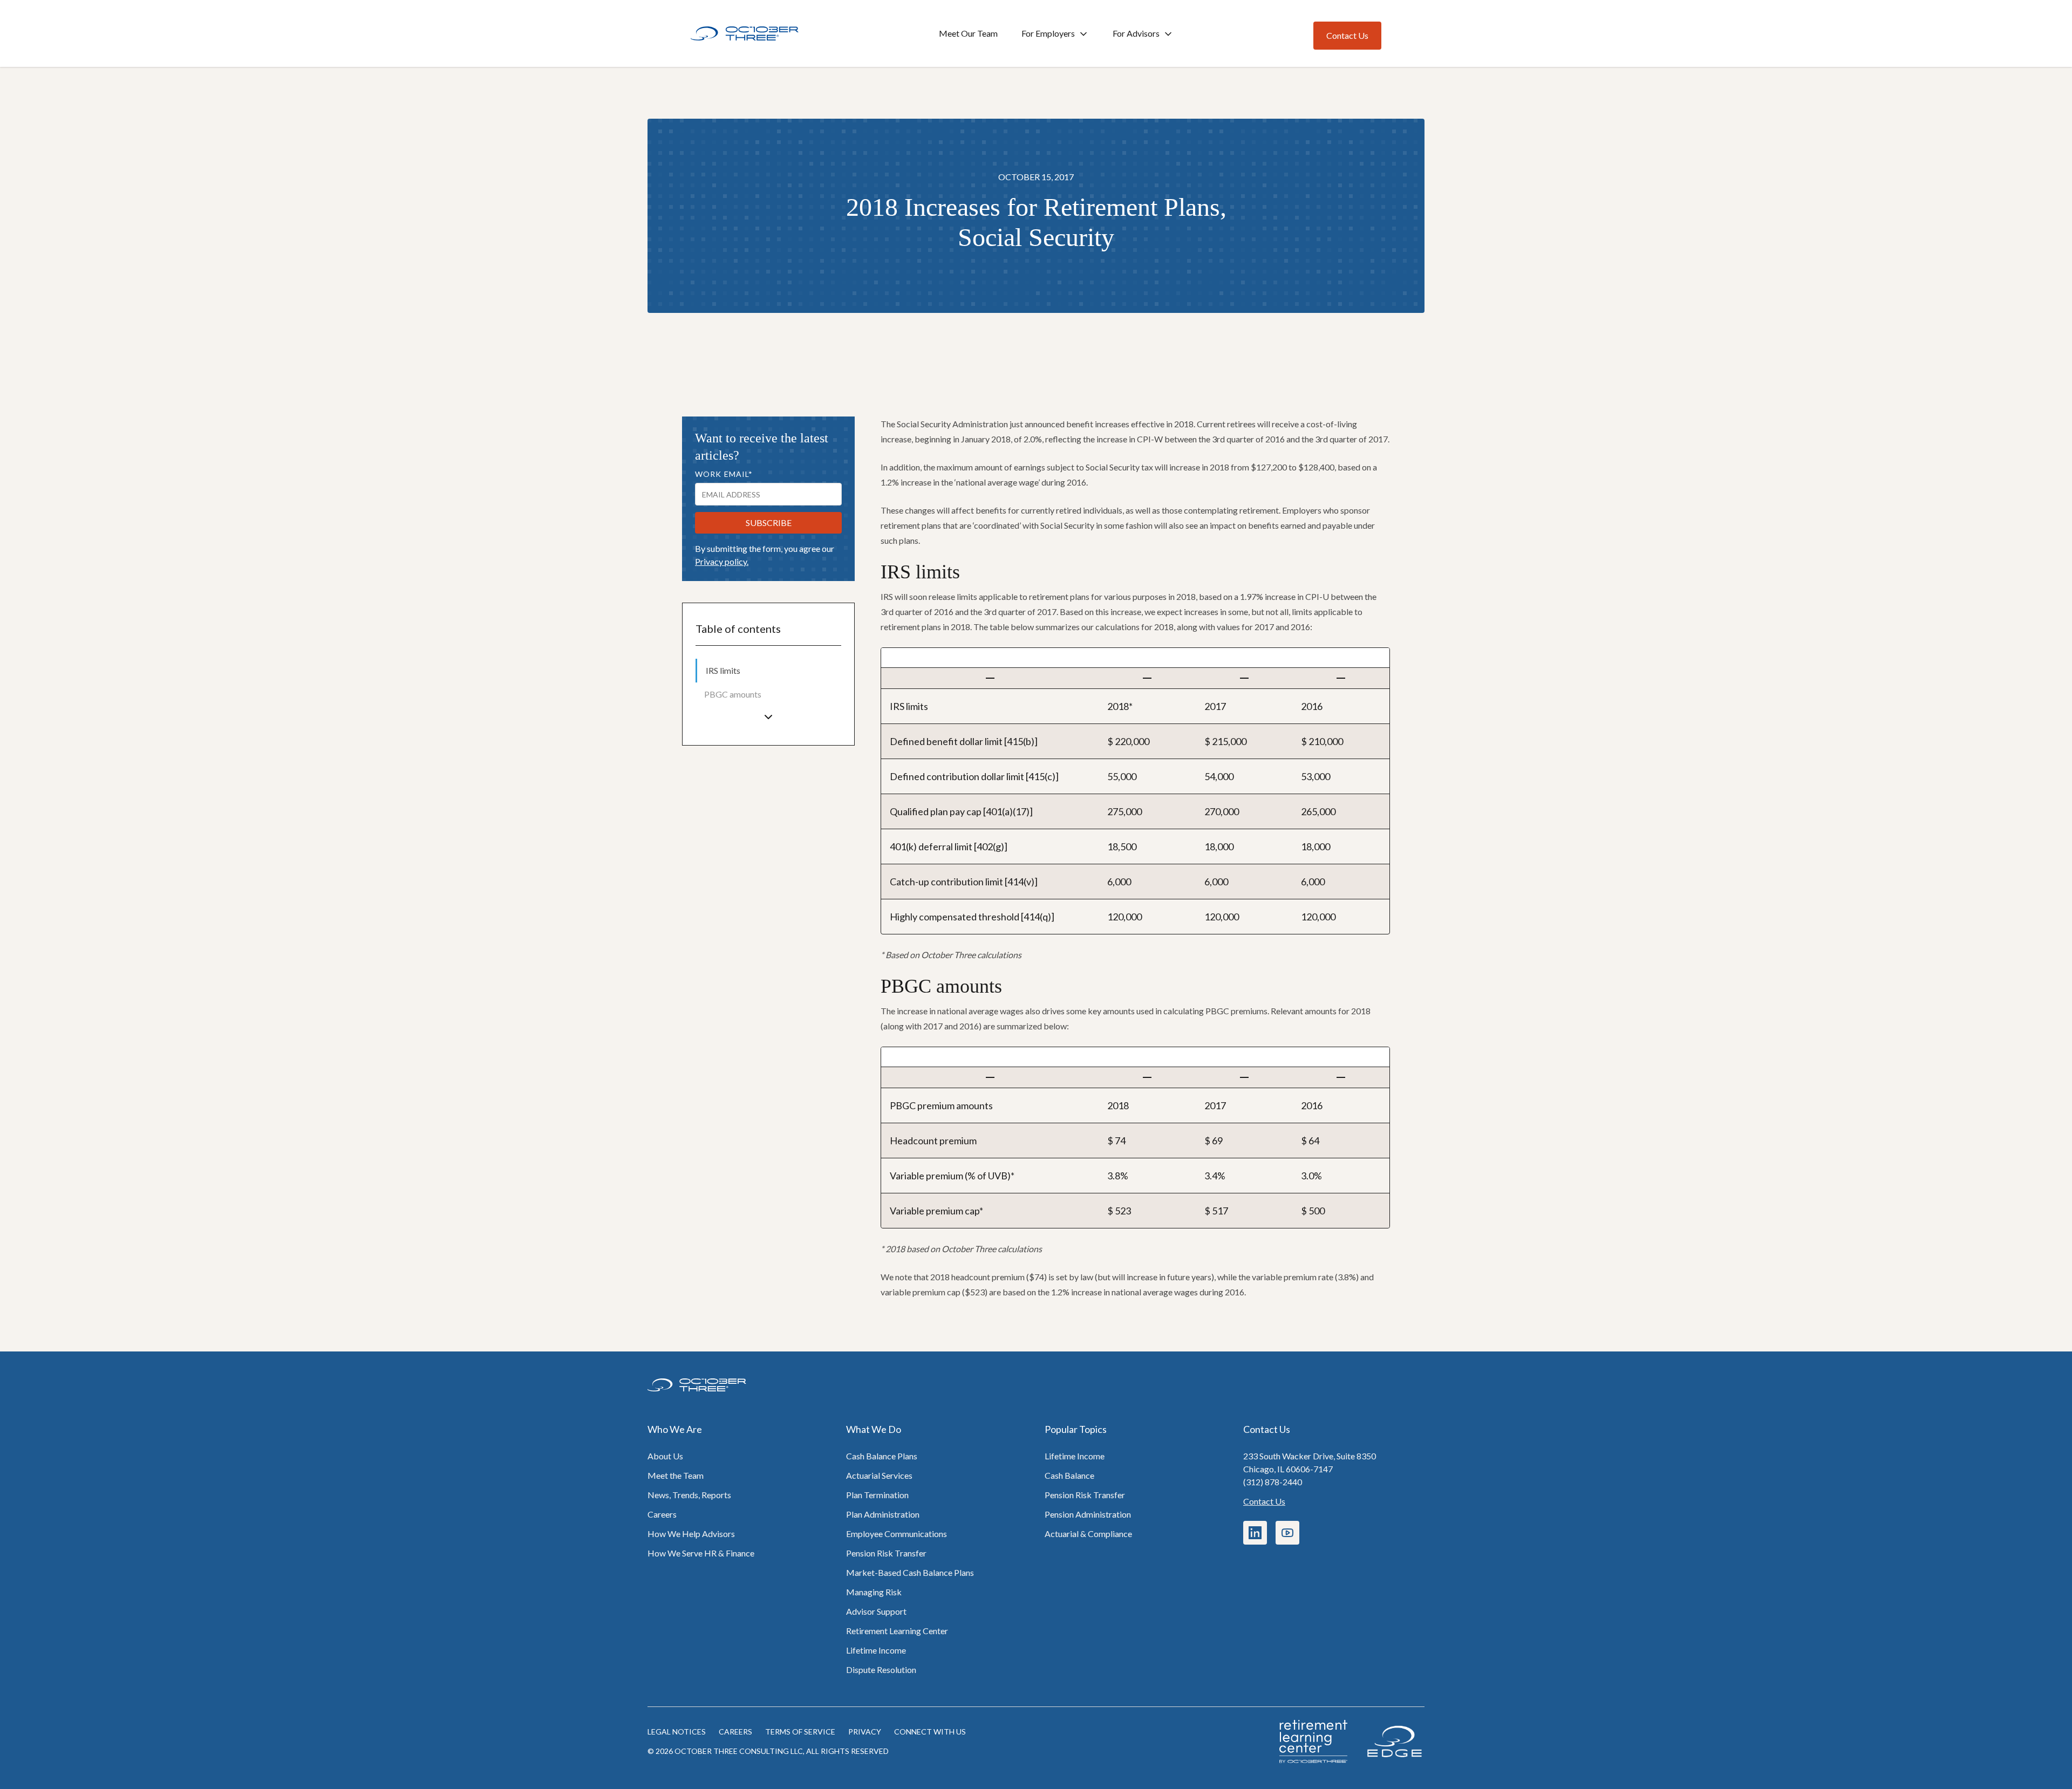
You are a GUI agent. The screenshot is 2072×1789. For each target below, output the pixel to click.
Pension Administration (1088, 1514)
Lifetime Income (876, 1650)
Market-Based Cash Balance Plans (910, 1572)
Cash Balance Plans (882, 1456)
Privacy (865, 1732)
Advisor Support (876, 1611)
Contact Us (1264, 1501)
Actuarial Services (879, 1475)
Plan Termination (877, 1495)
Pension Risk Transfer (886, 1553)
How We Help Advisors (691, 1534)
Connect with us (930, 1732)
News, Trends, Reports (689, 1495)
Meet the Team (676, 1475)
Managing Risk (874, 1592)
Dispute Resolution (881, 1669)
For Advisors (1136, 33)
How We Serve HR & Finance (701, 1553)
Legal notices (677, 1732)
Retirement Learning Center (897, 1631)
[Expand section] (768, 717)
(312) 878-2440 (1273, 1482)
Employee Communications (897, 1534)
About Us (665, 1456)
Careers (662, 1514)
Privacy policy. (722, 561)
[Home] (745, 34)
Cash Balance (1069, 1475)
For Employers (1048, 33)
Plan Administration (883, 1514)
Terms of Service (800, 1732)
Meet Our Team (968, 33)
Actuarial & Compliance (1088, 1534)
